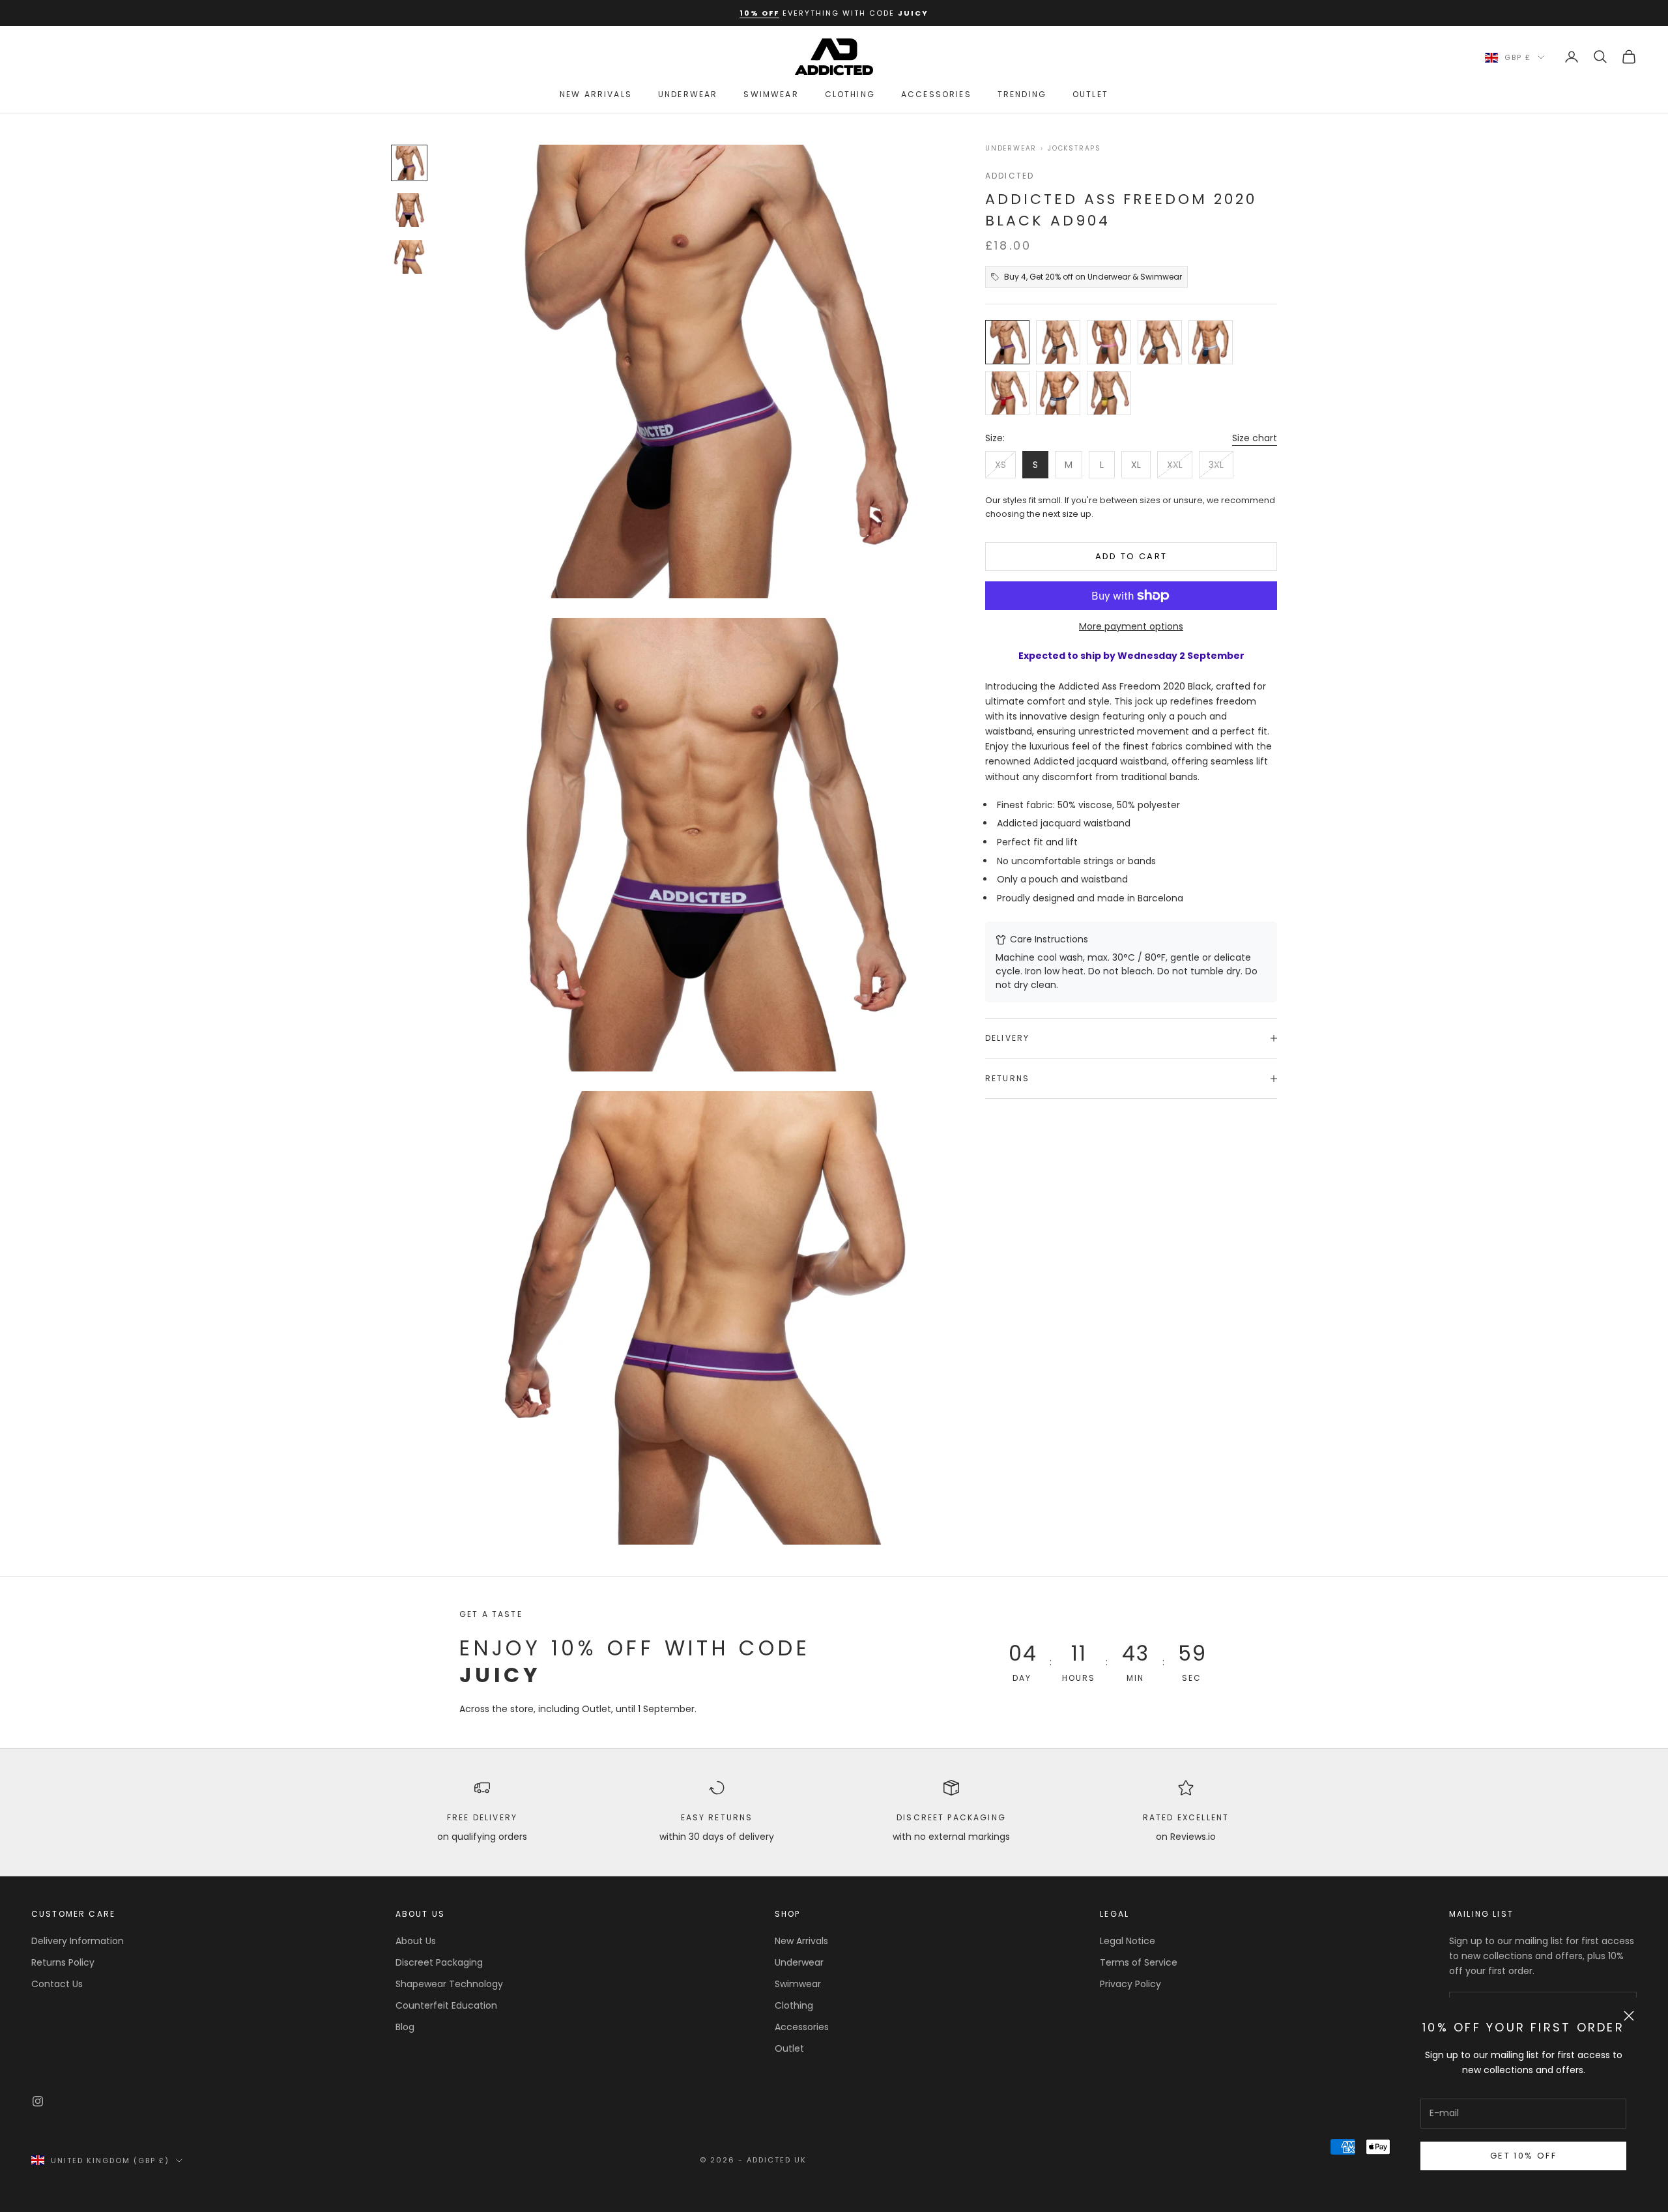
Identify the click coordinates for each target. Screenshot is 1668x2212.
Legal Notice (1128, 1941)
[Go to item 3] (409, 257)
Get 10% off (1523, 2156)
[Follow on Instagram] (38, 2101)
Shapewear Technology (449, 1984)
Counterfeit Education (446, 2005)
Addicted (1010, 176)
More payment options (1131, 626)
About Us (416, 1941)
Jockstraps (1074, 149)
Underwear (688, 94)
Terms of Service (1139, 1962)
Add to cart (1131, 556)
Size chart (1255, 438)
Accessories (936, 94)
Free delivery (482, 1817)
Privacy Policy (1130, 1984)
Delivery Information (78, 1941)
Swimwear (771, 94)
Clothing (850, 94)
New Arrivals (596, 94)
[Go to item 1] (409, 163)
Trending (1022, 94)
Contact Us (57, 1984)
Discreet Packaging (951, 1817)
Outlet (1090, 94)
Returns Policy (63, 1962)
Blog (405, 2027)
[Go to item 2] (409, 210)
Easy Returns (717, 1817)
